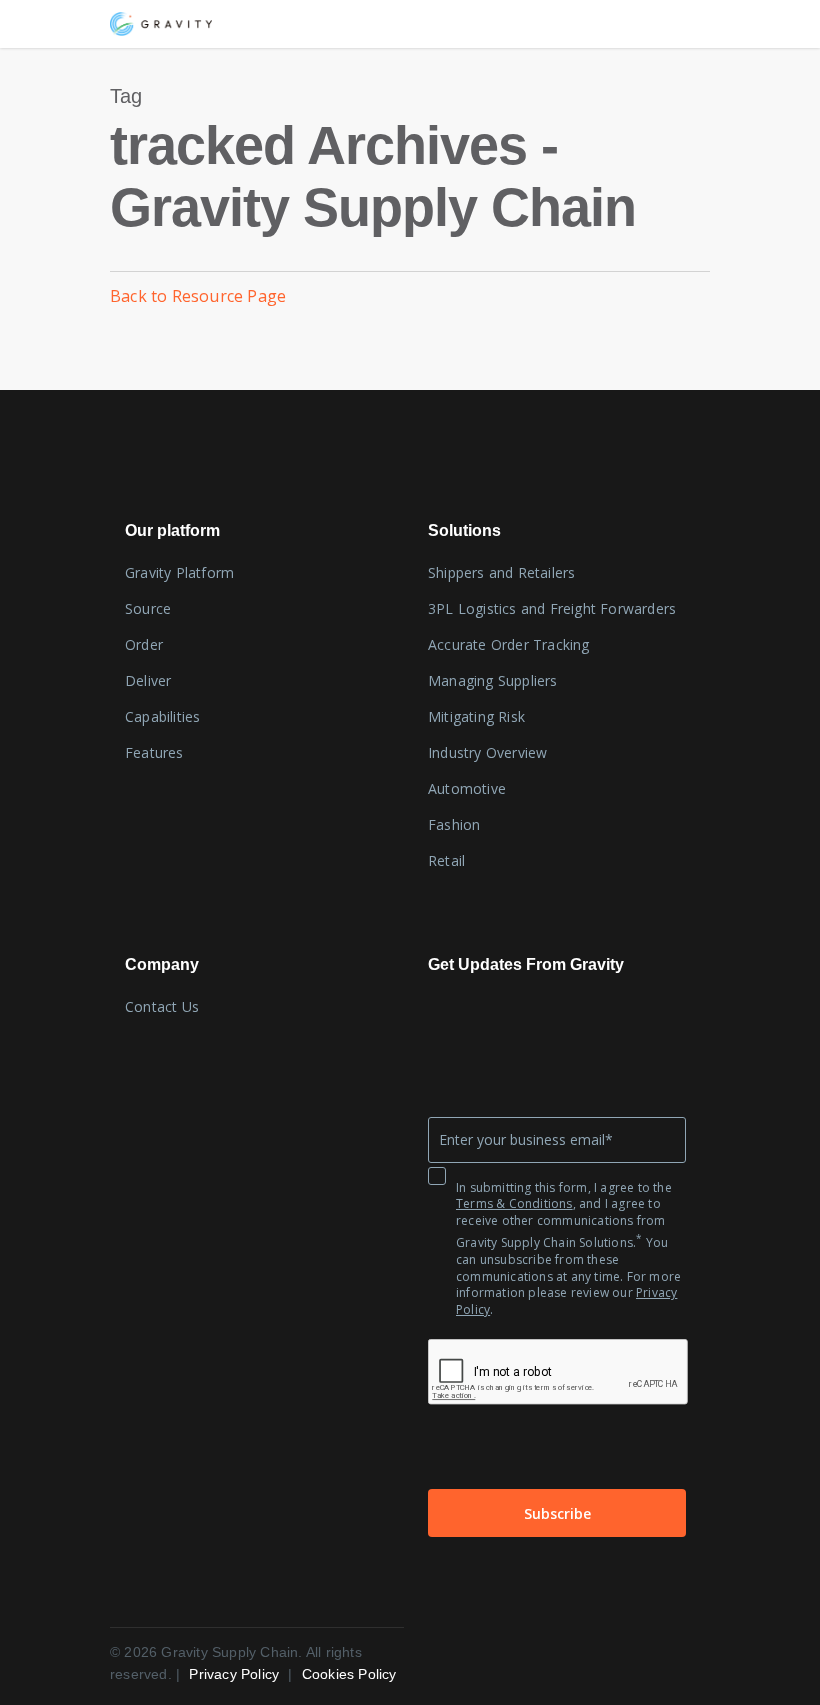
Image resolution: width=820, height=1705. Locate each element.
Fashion (454, 824)
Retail (446, 860)
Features (154, 752)
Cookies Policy (349, 1674)
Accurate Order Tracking (509, 644)
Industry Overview (487, 752)
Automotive (467, 788)
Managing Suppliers (493, 680)
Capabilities (162, 716)
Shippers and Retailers (501, 572)
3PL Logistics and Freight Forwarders (552, 608)
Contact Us (162, 1006)
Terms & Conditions (514, 1203)
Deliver (148, 680)
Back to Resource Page (198, 296)
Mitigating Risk (476, 716)
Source (148, 608)
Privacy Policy (236, 1674)
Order (144, 644)
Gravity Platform (179, 572)
